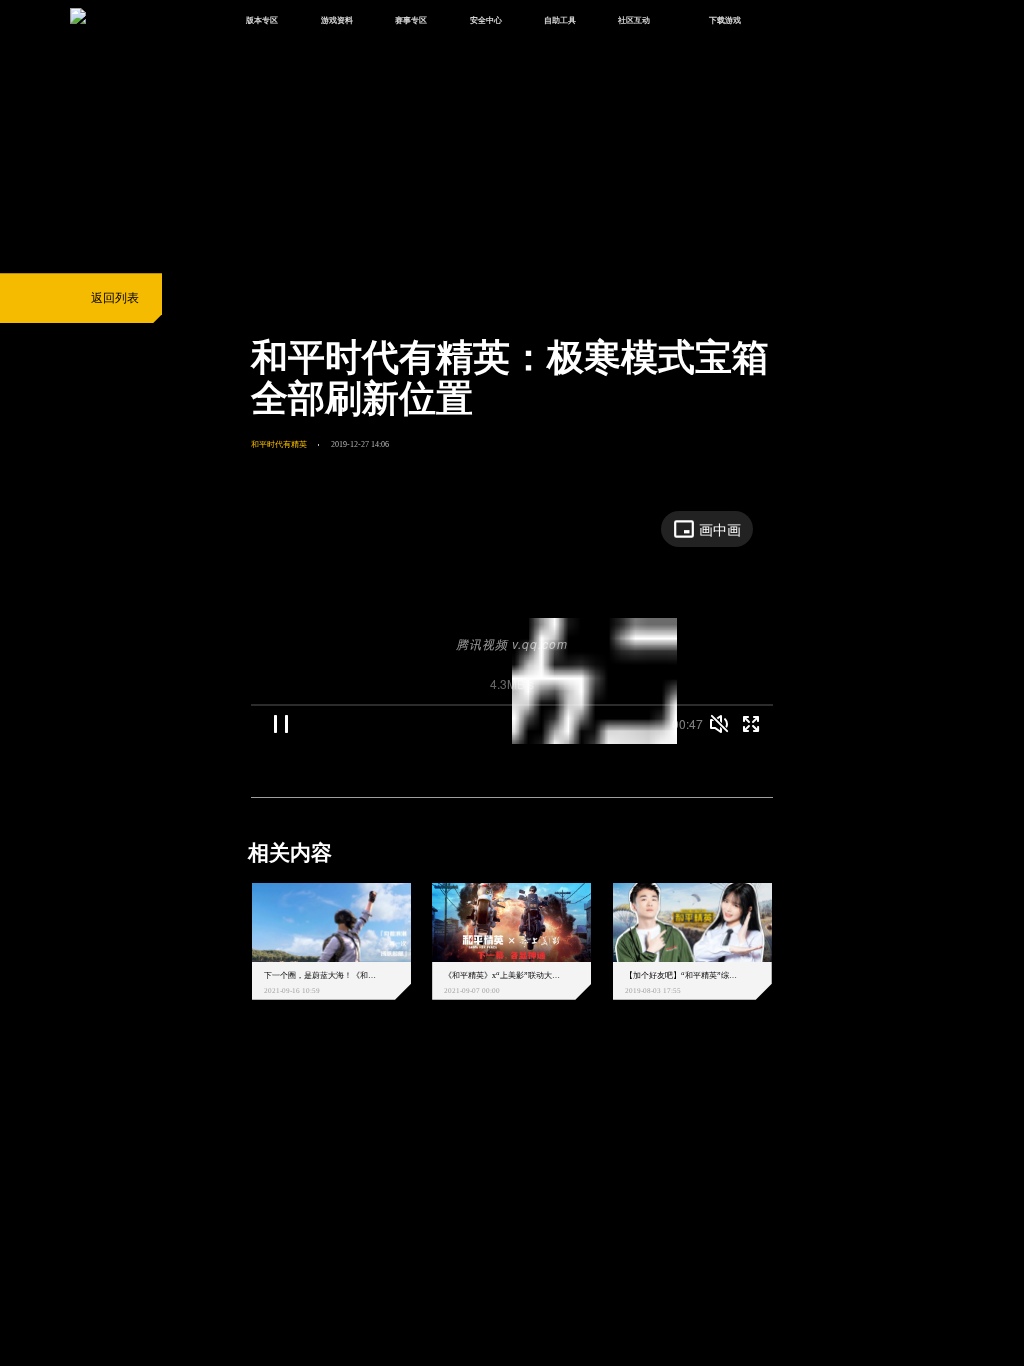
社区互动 (634, 20)
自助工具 (560, 20)
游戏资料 (337, 20)
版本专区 (262, 20)
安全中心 (486, 20)
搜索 (796, 21)
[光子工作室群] (237, 1099)
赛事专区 (411, 20)
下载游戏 (725, 20)
